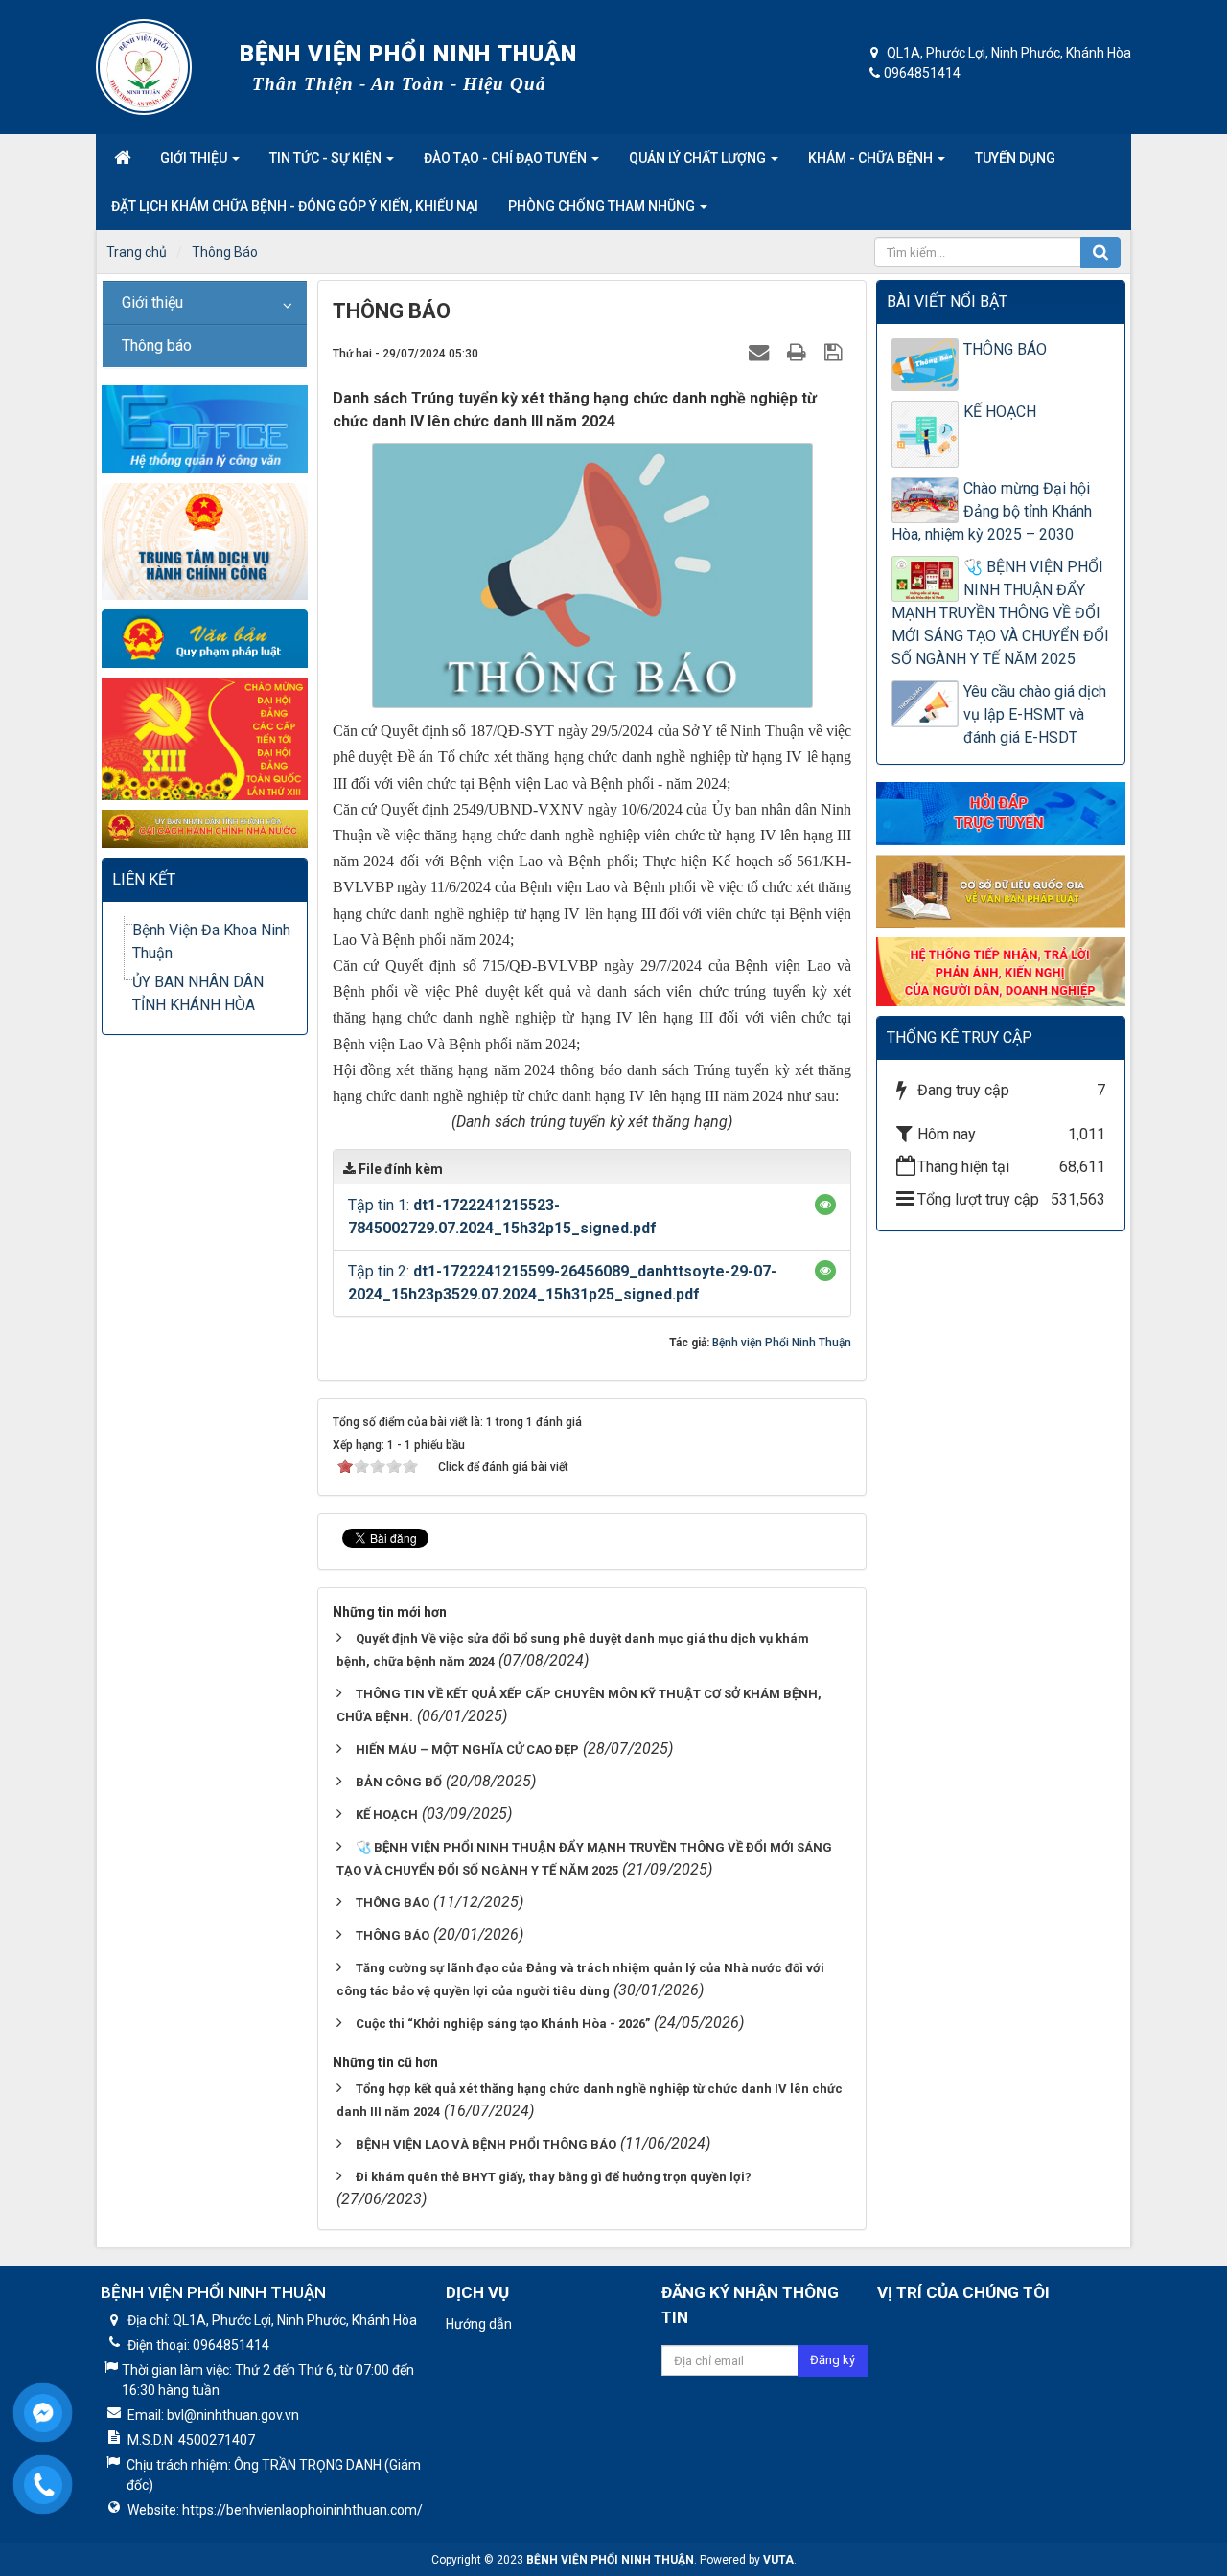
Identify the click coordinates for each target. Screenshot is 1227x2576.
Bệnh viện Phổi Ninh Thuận (782, 1343)
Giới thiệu (152, 302)
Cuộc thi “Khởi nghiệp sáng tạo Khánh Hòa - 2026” (503, 2024)
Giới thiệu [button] (195, 158)
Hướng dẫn (479, 2324)
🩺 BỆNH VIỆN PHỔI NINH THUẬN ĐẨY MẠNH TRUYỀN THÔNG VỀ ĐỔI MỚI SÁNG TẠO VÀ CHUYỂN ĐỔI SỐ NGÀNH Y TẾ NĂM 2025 (1000, 613)
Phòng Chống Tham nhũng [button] (603, 206)
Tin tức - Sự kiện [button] (327, 158)
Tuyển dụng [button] (1015, 158)
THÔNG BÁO (393, 1903)
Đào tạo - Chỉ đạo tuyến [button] (507, 158)
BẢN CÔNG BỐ (399, 1782)
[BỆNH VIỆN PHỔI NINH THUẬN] (144, 67)
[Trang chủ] (122, 158)
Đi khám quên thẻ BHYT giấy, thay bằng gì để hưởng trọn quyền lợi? (554, 2177)
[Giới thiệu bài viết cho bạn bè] (761, 352)
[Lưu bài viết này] (835, 352)
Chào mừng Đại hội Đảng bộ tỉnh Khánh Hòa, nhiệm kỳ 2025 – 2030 (992, 511)
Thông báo (157, 345)
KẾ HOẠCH (387, 1815)
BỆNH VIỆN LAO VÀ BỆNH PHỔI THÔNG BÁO (486, 2144)
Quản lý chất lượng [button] (699, 158)
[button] (825, 1205)
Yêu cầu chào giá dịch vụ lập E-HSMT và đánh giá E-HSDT (1035, 714)
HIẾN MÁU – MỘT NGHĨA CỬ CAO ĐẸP (467, 1749)
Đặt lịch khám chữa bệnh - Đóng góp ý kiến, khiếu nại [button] (295, 206)
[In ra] (799, 352)
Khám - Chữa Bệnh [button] (872, 158)
